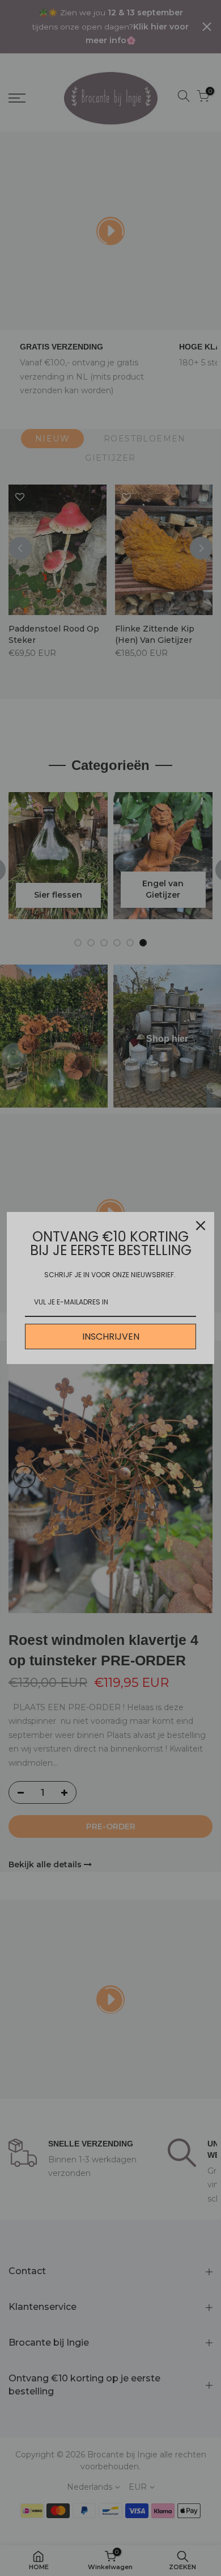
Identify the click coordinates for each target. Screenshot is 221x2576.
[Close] (201, 1226)
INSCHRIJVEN (111, 1337)
